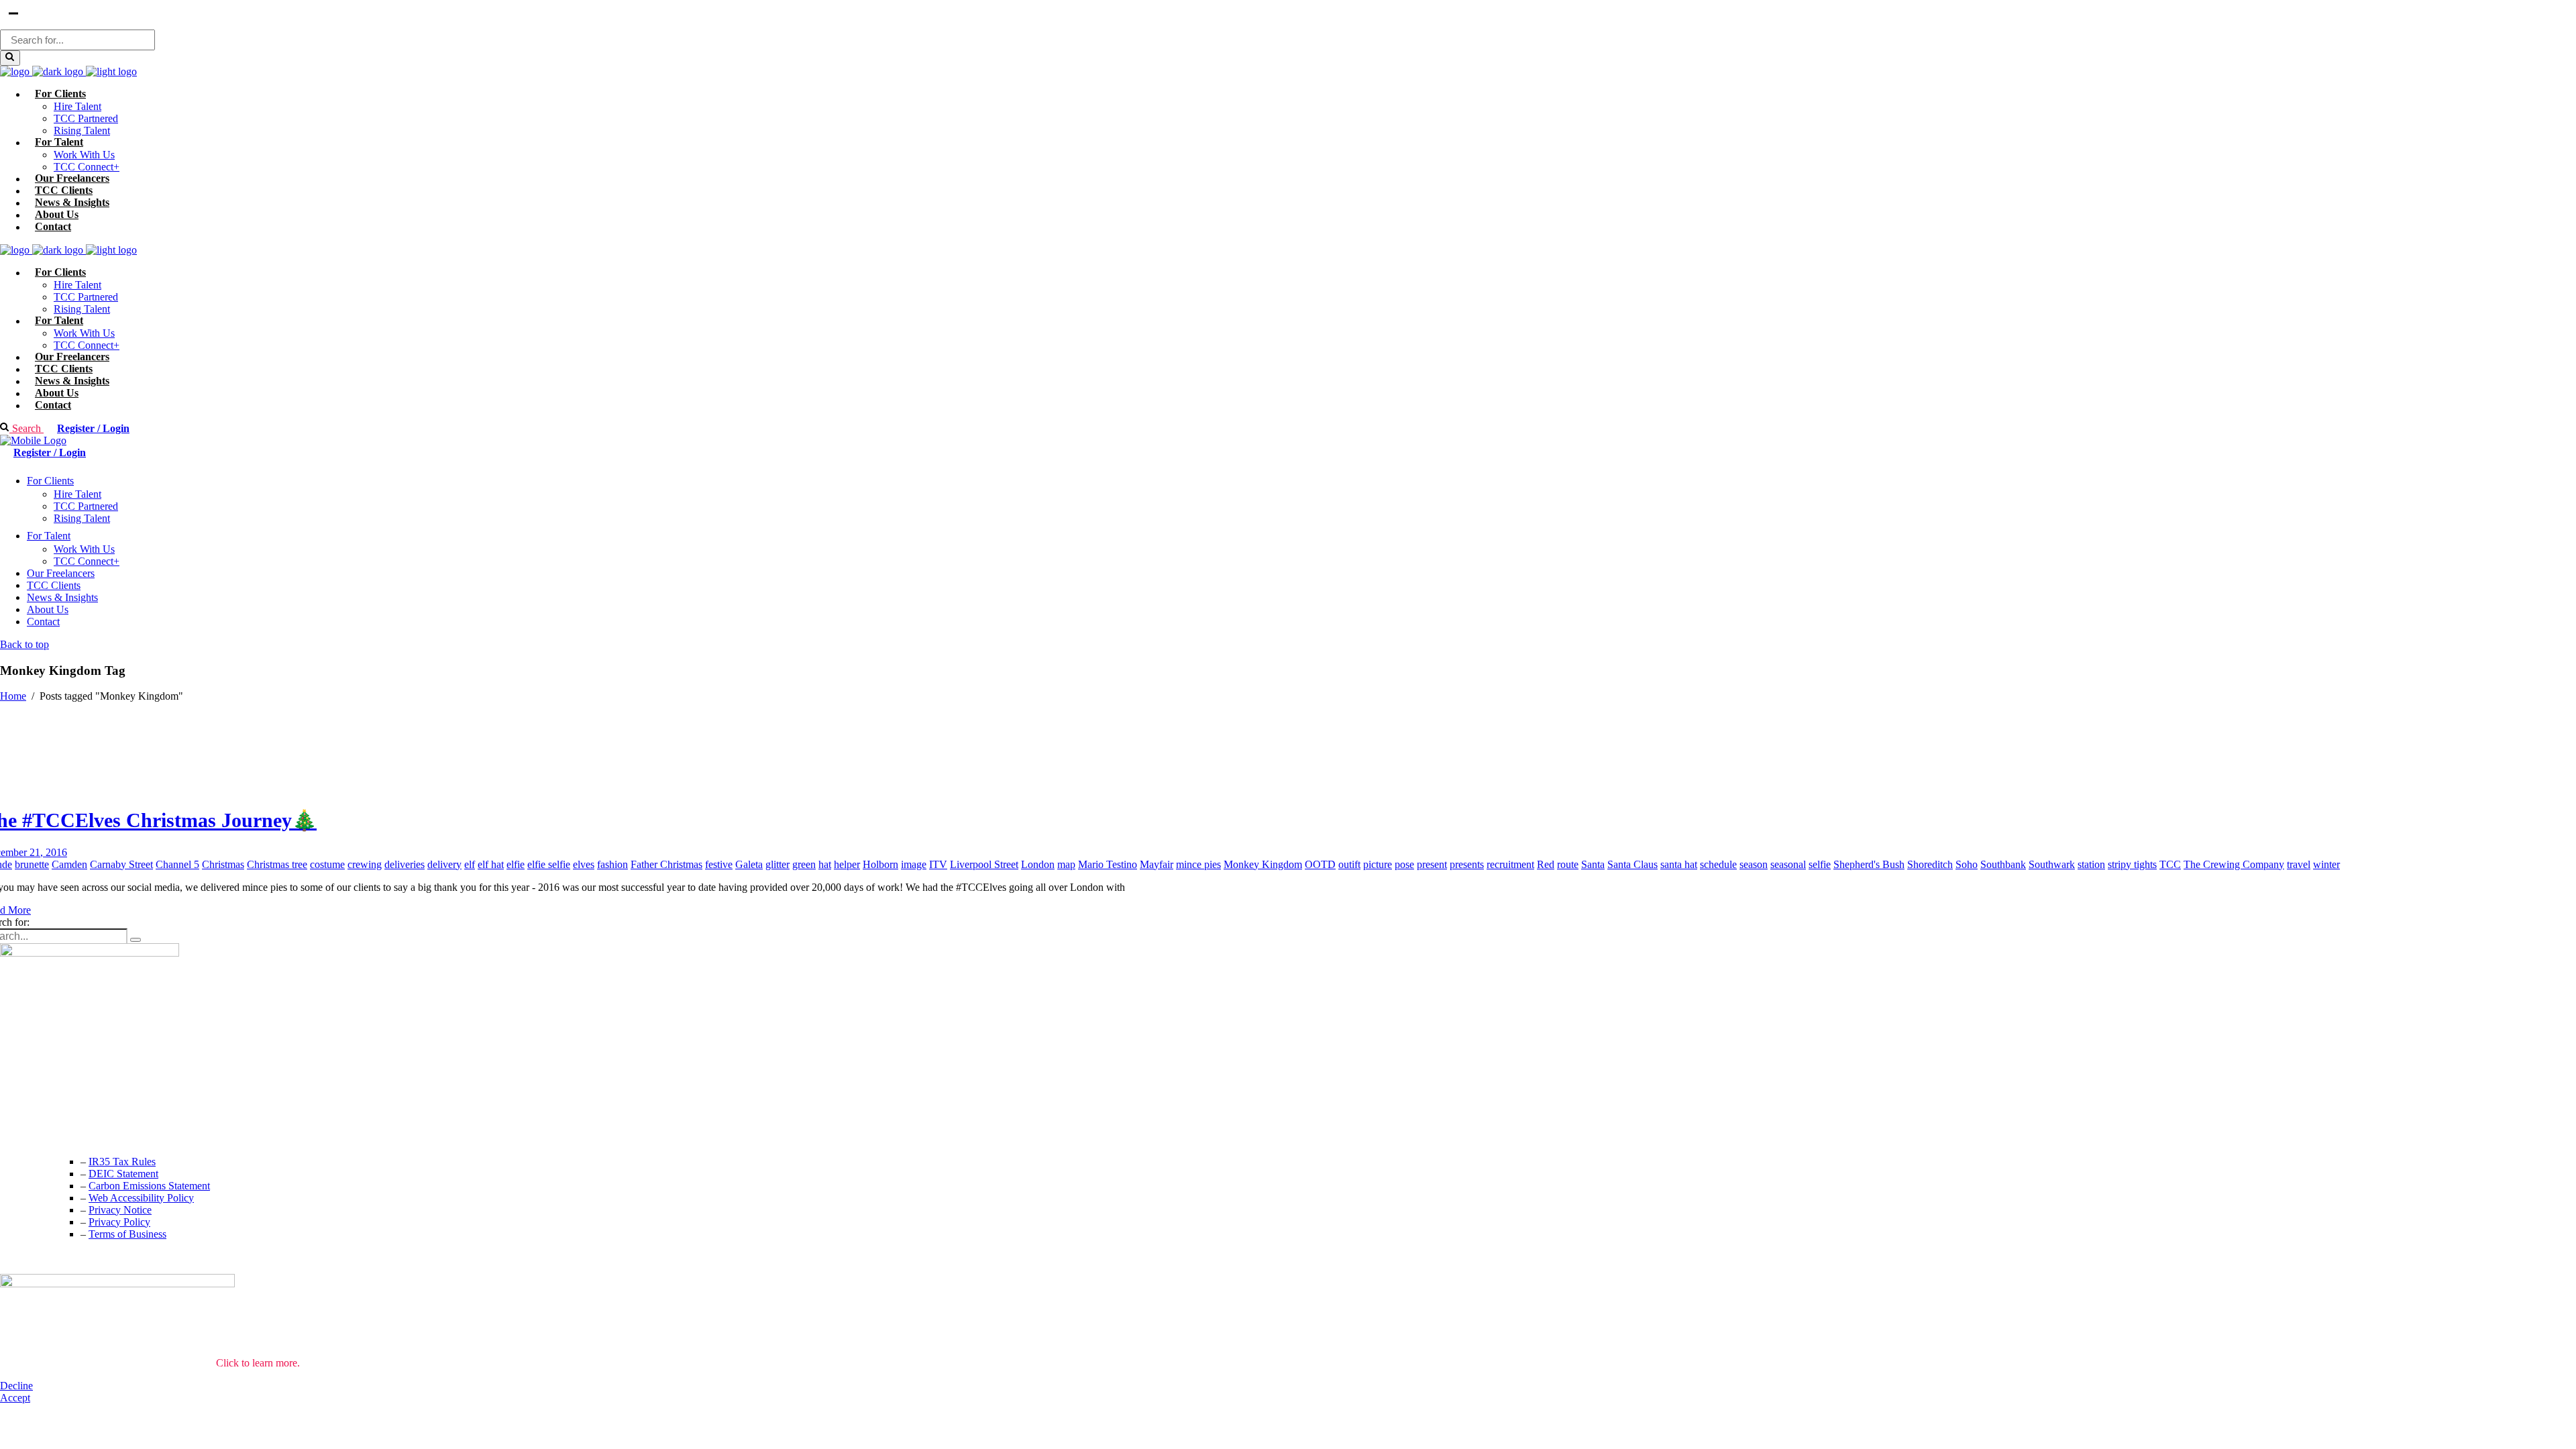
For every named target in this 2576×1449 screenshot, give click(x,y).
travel (2299, 864)
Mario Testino (1108, 864)
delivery (444, 864)
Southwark (2052, 864)
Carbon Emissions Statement (149, 1186)
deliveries (405, 864)
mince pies (1198, 864)
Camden (69, 864)
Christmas (223, 864)
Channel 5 (177, 864)
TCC (2170, 864)
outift (1349, 864)
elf (470, 864)
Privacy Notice (120, 1210)
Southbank (2003, 864)
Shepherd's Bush (1869, 864)
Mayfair (1157, 864)
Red (1546, 864)
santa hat (1679, 864)
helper (847, 864)
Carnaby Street (121, 864)
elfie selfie (549, 864)
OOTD (1320, 864)
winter (2326, 864)
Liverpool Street (984, 864)
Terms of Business (127, 1234)
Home (13, 696)
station (2091, 864)
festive (719, 864)
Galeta (749, 864)
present (1432, 864)
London (1038, 864)
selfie (1820, 864)
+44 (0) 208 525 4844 (47, 1107)
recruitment (1510, 864)
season (1754, 864)
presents (1467, 864)
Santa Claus (1632, 864)
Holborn (880, 864)
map (1066, 864)
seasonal (1788, 864)
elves (584, 864)
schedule (1718, 864)
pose (1404, 864)
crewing (365, 864)
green (804, 864)
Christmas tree (277, 864)
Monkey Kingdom (1263, 864)
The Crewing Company (2234, 864)
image (914, 864)
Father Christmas (666, 864)
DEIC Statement (123, 1174)
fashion (612, 864)
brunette (32, 864)
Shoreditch (1930, 864)
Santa (1593, 864)
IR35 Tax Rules (122, 1162)
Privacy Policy (119, 1222)
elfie (516, 864)
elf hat (491, 864)
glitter (777, 864)
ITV (938, 864)
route (1568, 864)
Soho (1967, 864)
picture (1378, 864)
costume (327, 864)
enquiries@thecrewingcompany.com (77, 1134)
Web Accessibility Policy (141, 1198)
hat (825, 864)
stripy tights (2132, 864)
